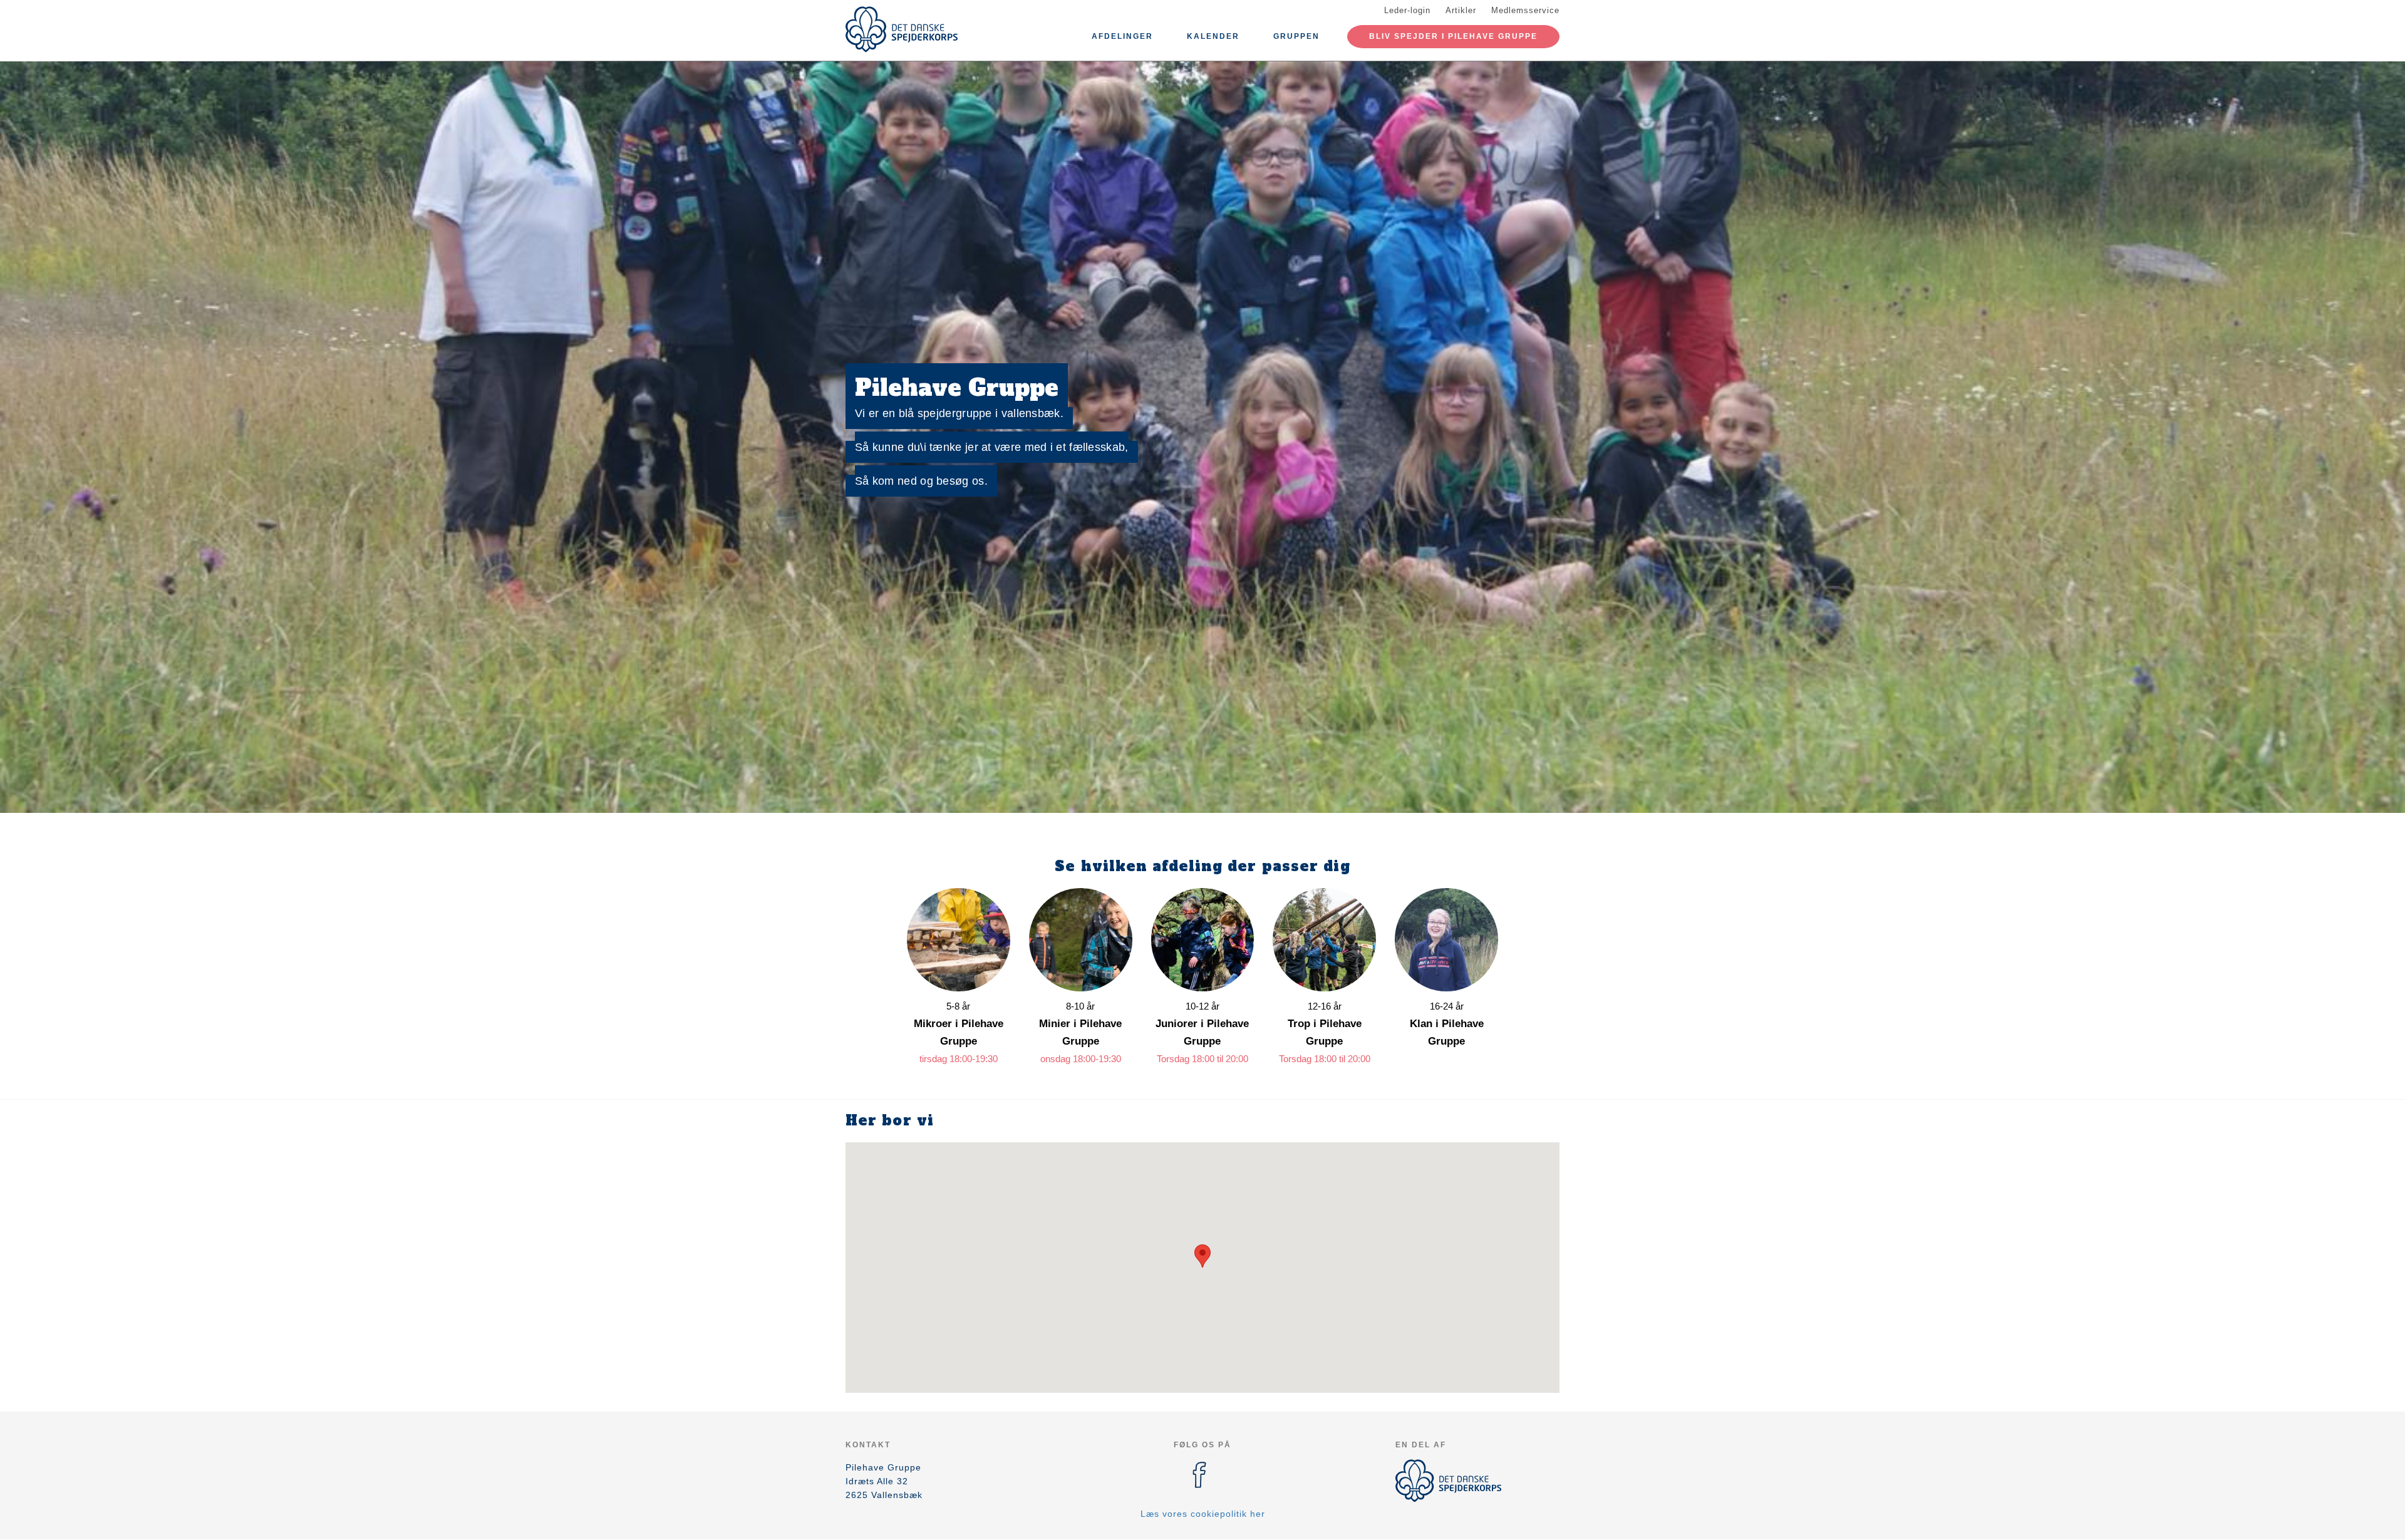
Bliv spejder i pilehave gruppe (1453, 36)
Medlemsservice (1525, 10)
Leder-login (1407, 10)
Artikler (1461, 10)
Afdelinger (1122, 36)
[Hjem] (902, 29)
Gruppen (1296, 36)
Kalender (1213, 36)
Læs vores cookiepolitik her (1203, 1514)
